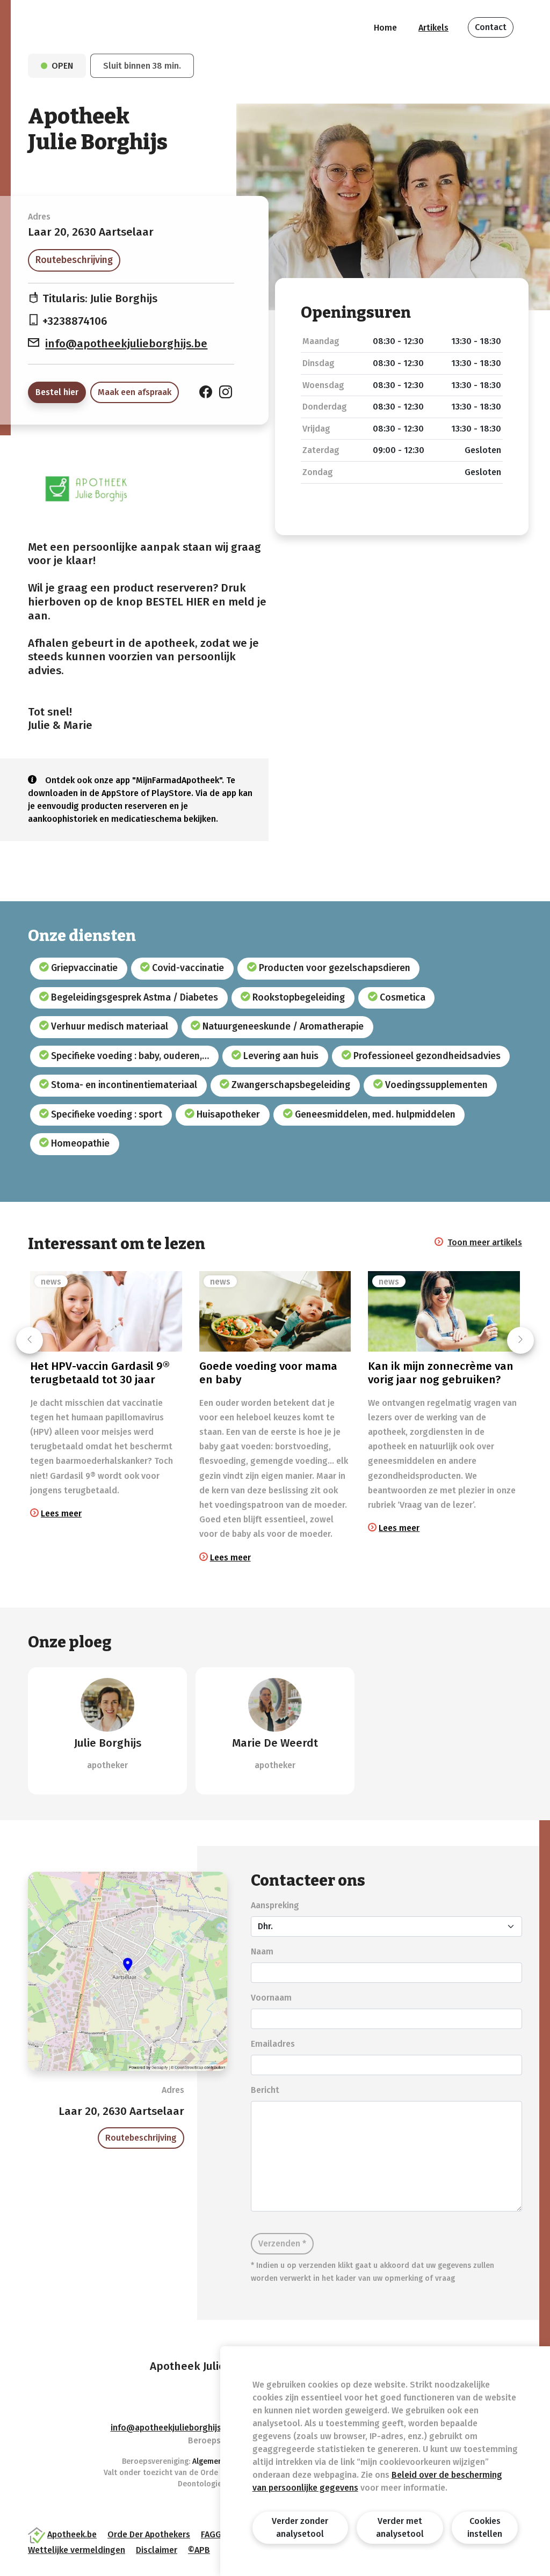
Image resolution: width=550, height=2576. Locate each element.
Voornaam (271, 1998)
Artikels (433, 28)
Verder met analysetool (400, 2527)
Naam (262, 1951)
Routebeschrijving (74, 260)
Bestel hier (57, 392)
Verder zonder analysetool (300, 2527)
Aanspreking (275, 1905)
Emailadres (273, 2044)
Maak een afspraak (135, 392)
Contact (491, 27)
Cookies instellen (485, 2527)
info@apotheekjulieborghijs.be (126, 344)
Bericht (265, 2090)
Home (385, 28)
